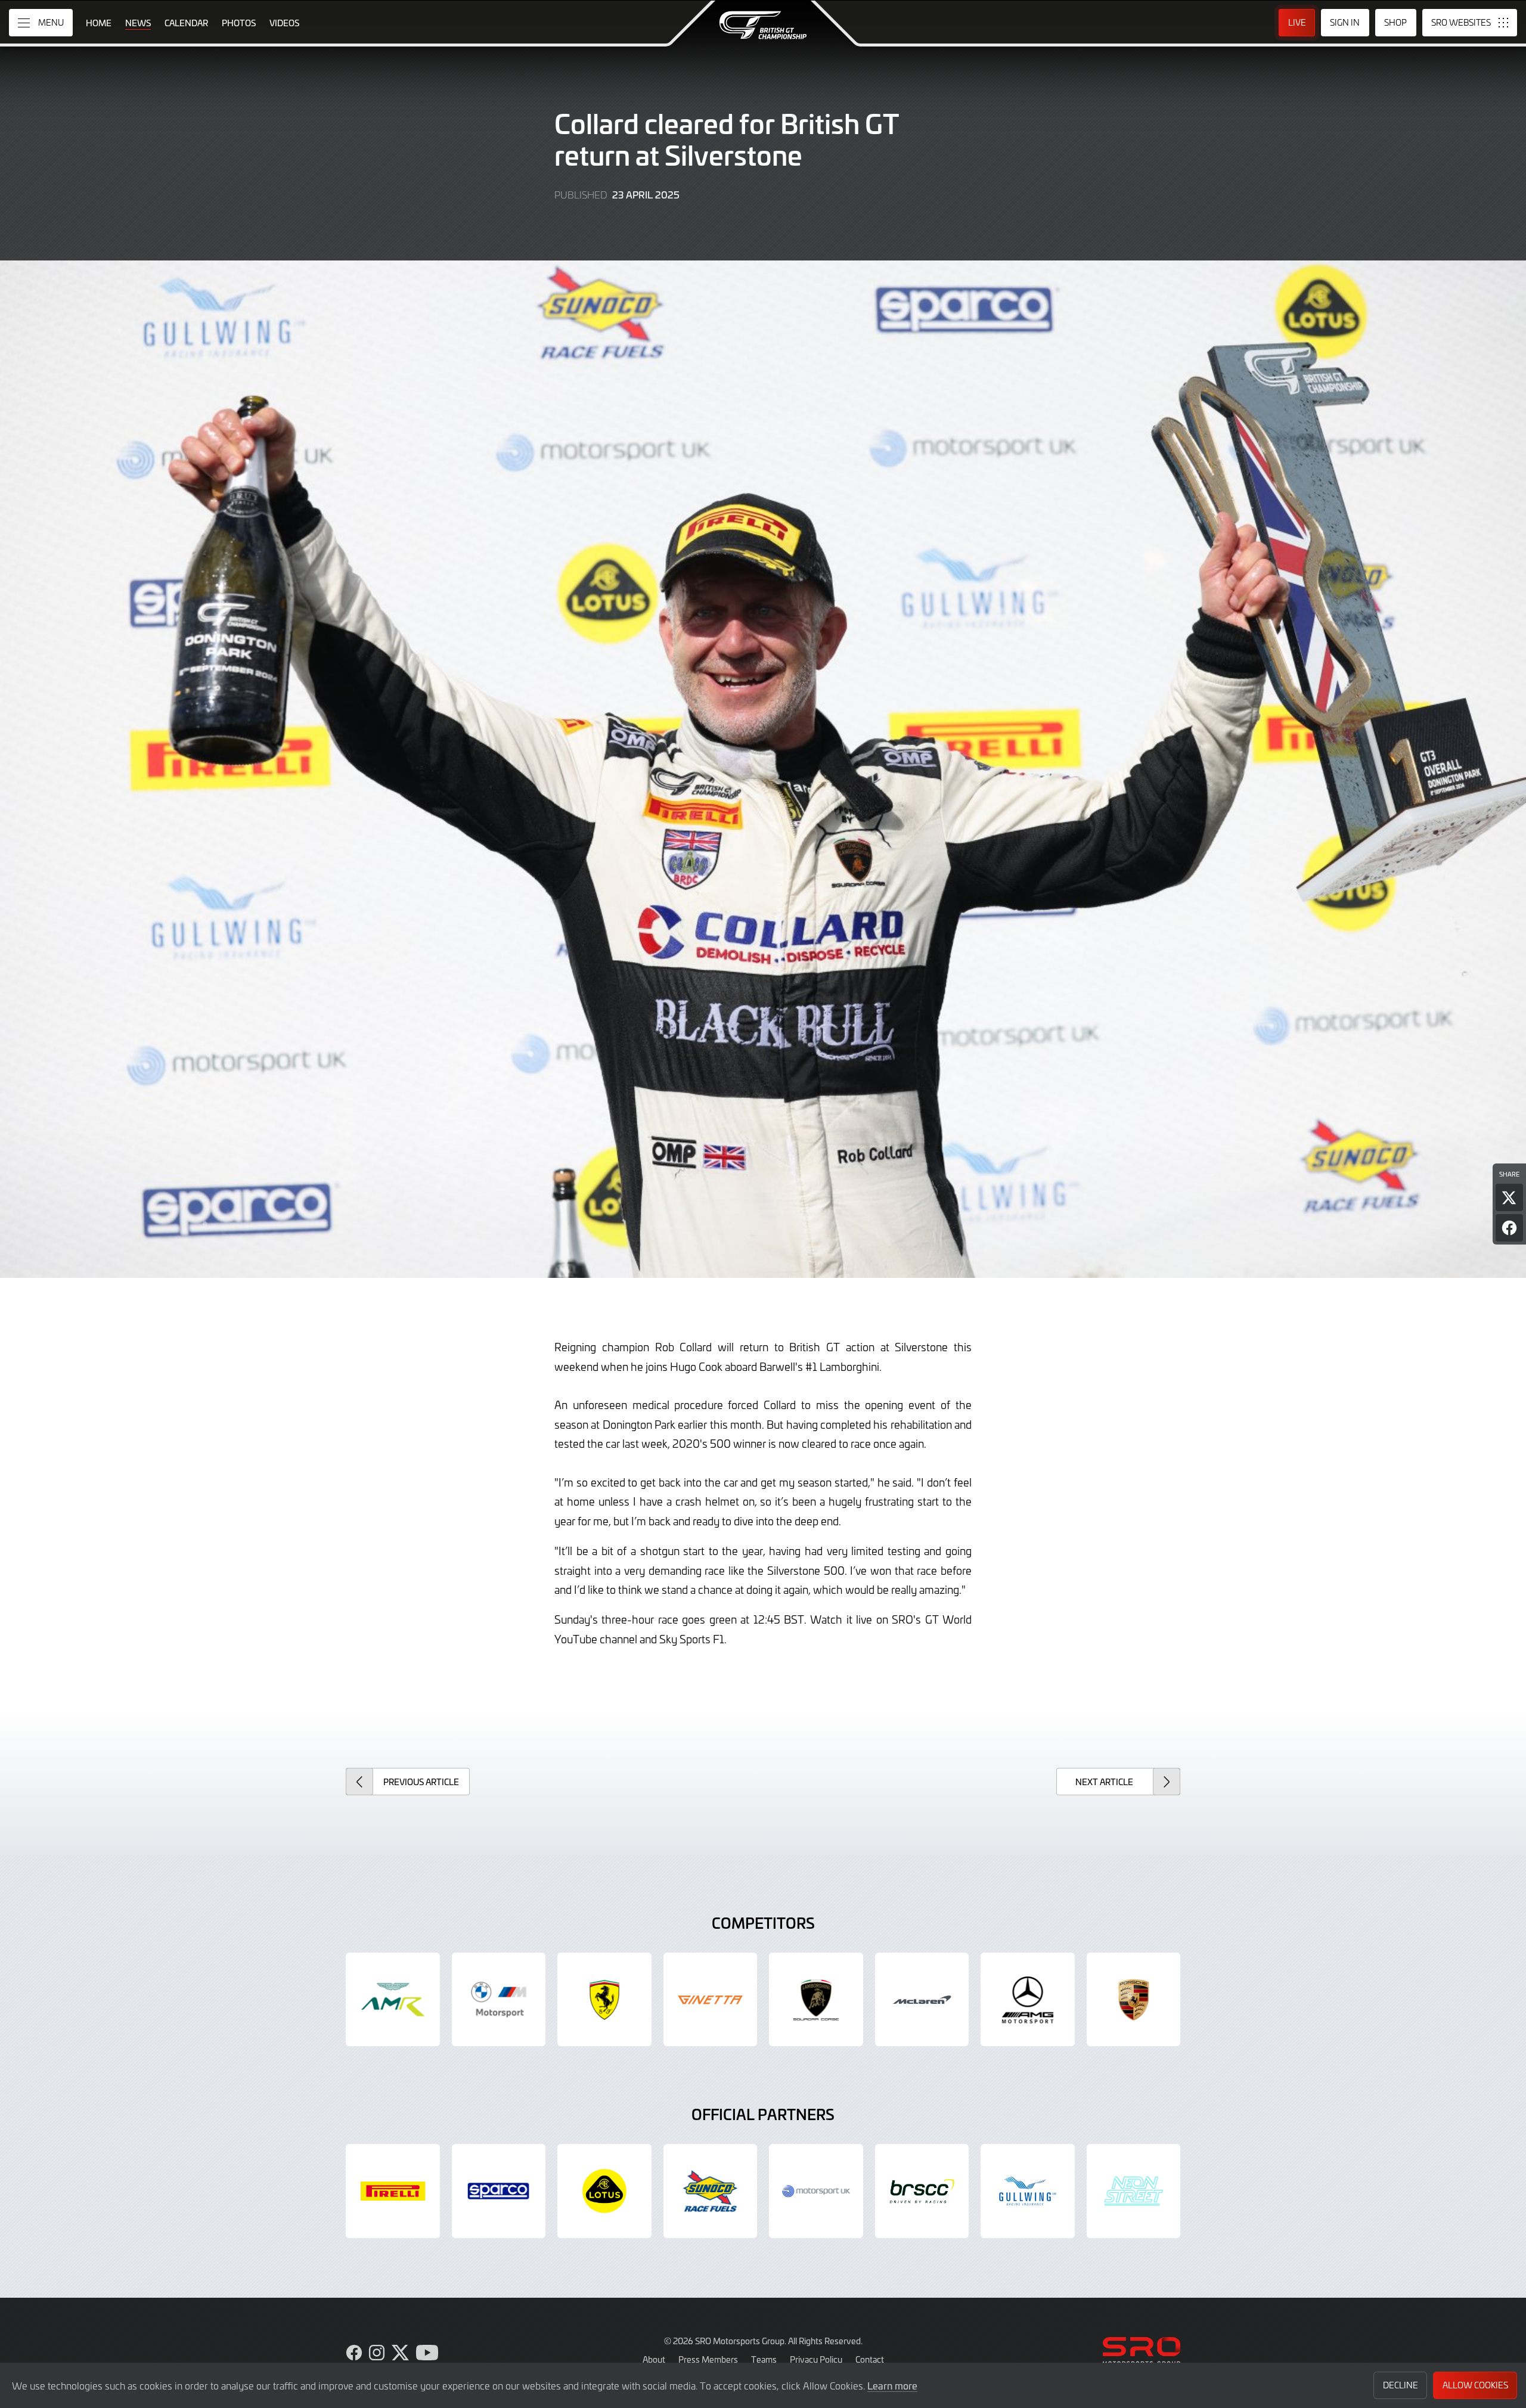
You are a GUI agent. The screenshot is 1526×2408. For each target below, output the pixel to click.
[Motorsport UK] (816, 2191)
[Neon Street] (1134, 2191)
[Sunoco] (711, 2191)
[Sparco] (499, 2191)
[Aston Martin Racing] (393, 2000)
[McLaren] (922, 2000)
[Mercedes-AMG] (1028, 2000)
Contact (870, 2359)
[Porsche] (1134, 2000)
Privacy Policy (816, 2359)
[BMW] (499, 2000)
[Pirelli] (393, 2191)
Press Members (708, 2359)
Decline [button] (1401, 2385)
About (654, 2359)
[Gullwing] (1028, 2191)
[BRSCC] (922, 2191)
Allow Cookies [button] (1475, 2385)
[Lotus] (604, 2191)
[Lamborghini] (816, 2000)
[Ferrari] (604, 2000)
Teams (764, 2359)
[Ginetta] (711, 2000)
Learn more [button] (892, 2385)
